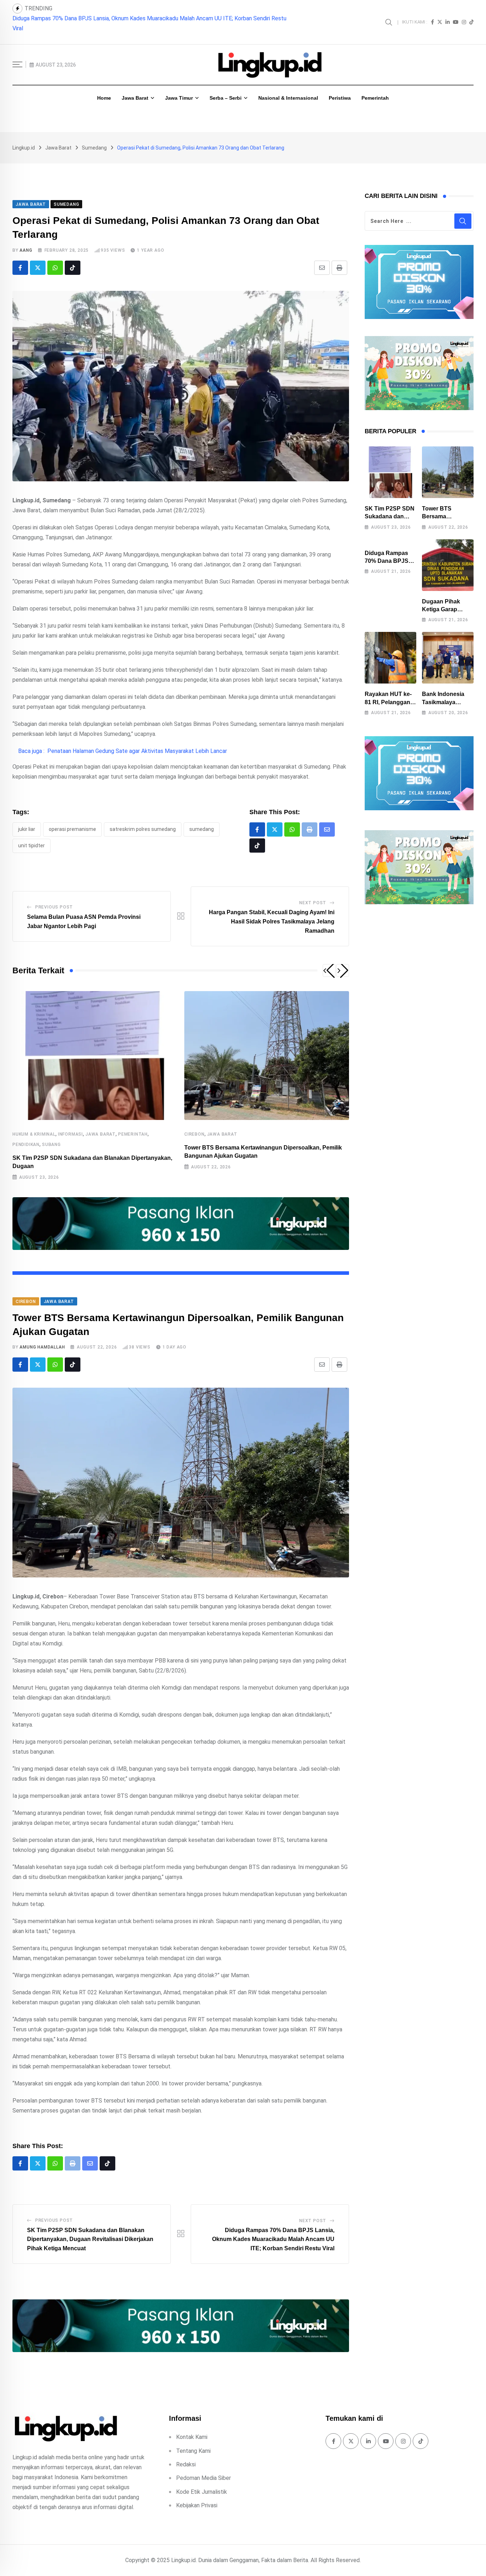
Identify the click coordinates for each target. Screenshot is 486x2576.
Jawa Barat (135, 88)
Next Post (313, 893)
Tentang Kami (193, 2441)
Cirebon (194, 1124)
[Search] (390, 17)
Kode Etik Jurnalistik (202, 2482)
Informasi (70, 1124)
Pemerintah (375, 88)
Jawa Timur (179, 88)
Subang (51, 1135)
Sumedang (202, 819)
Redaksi (186, 2454)
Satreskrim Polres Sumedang (143, 819)
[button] (329, 960)
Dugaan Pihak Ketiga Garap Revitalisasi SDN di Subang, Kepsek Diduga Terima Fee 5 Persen (126, 18)
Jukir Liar (27, 819)
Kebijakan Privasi (197, 2495)
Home (104, 88)
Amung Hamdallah (42, 1337)
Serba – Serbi (226, 88)
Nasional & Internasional (288, 88)
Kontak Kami (192, 2427)
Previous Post (54, 897)
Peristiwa (340, 88)
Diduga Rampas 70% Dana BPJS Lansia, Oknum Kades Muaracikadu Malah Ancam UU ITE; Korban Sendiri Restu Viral (273, 2229)
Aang (26, 240)
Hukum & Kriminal (34, 1124)
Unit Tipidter (31, 836)
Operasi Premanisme (72, 819)
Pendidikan (26, 1135)
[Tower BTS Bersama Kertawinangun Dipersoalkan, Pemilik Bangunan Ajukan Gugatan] (448, 462)
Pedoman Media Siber (204, 2468)
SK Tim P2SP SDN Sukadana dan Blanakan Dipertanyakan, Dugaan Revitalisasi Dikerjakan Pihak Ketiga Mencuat (90, 2229)
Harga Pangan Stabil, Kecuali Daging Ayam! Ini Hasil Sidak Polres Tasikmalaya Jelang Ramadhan (272, 911)
